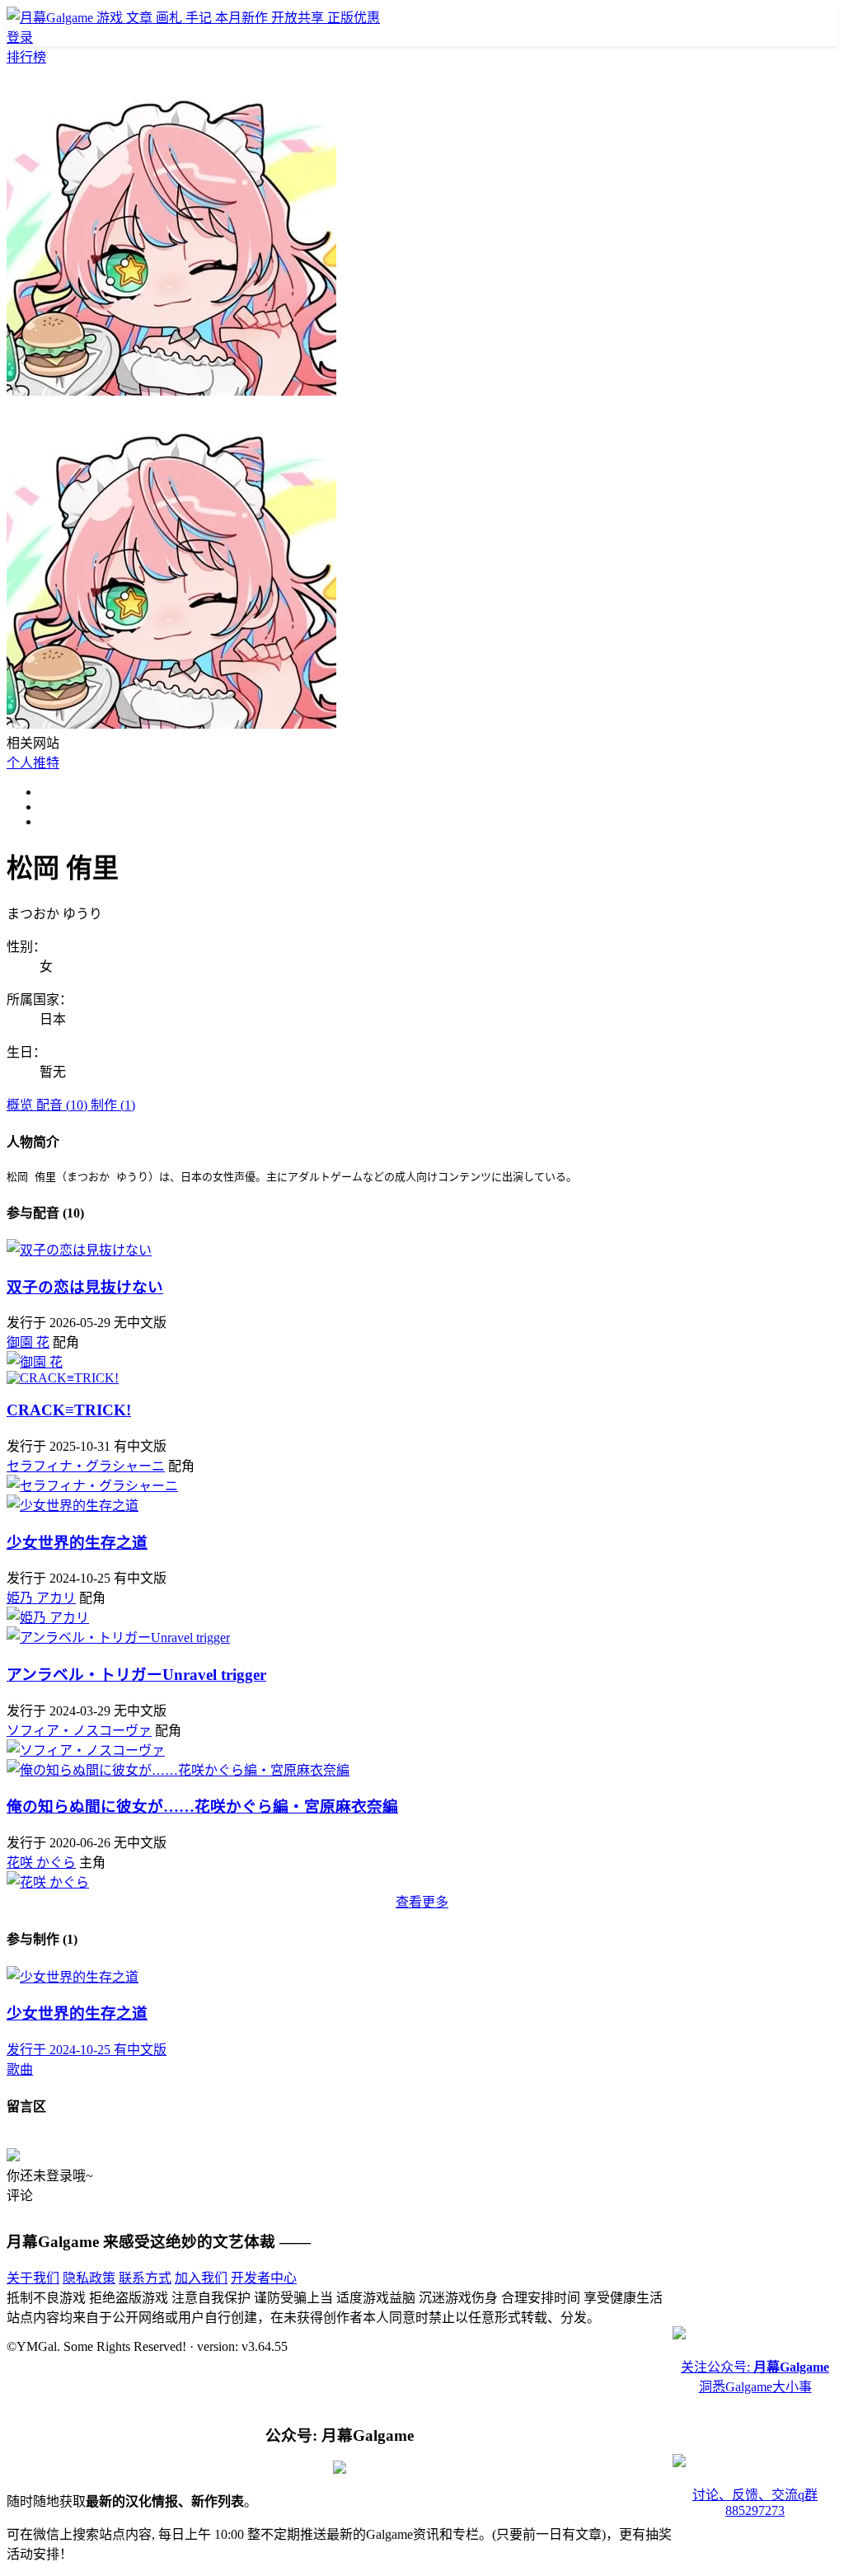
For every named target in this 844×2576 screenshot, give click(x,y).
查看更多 (422, 1902)
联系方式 (145, 2278)
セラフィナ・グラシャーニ (86, 1466)
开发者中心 (264, 2278)
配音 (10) (63, 1105)
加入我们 (201, 2278)
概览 (21, 1105)
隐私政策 (89, 2278)
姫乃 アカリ (41, 1598)
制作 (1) (113, 1105)
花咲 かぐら (41, 1863)
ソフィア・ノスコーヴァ (79, 1731)
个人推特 (33, 763)
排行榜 (26, 57)
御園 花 (28, 1342)
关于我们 (33, 2278)
